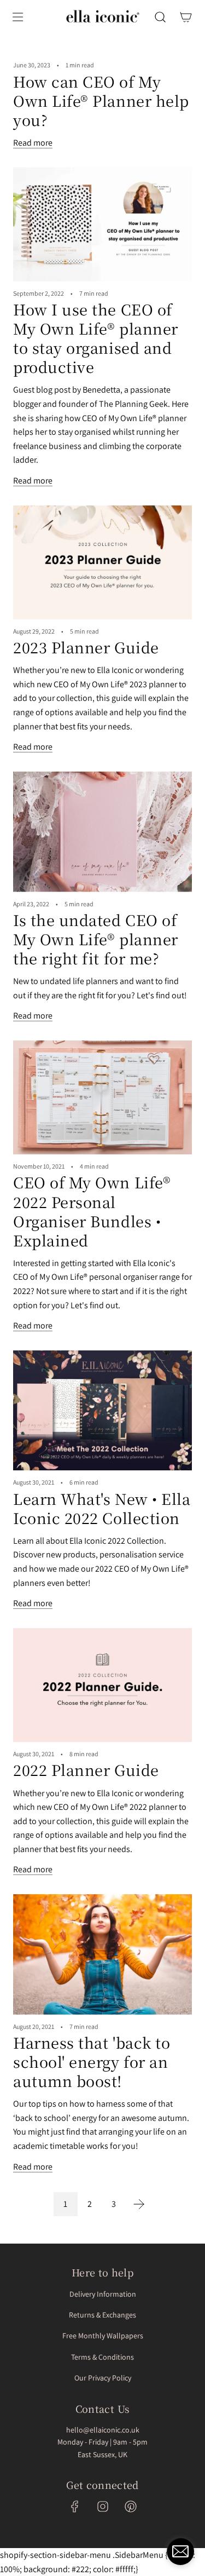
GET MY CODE (103, 1418)
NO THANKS (103, 1328)
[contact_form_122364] (180, 2551)
